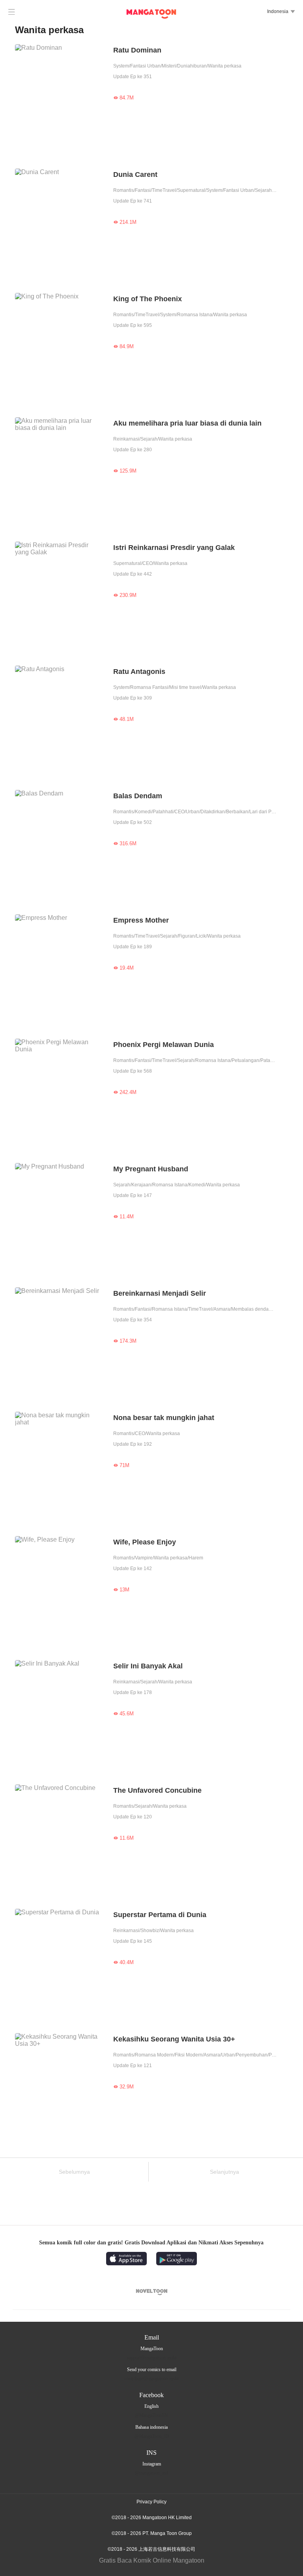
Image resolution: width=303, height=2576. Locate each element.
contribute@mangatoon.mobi (152, 2379)
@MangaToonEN (151, 2415)
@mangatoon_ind (151, 2473)
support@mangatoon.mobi (151, 2358)
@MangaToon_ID (152, 2436)
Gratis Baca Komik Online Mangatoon (152, 2560)
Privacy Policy (151, 2502)
